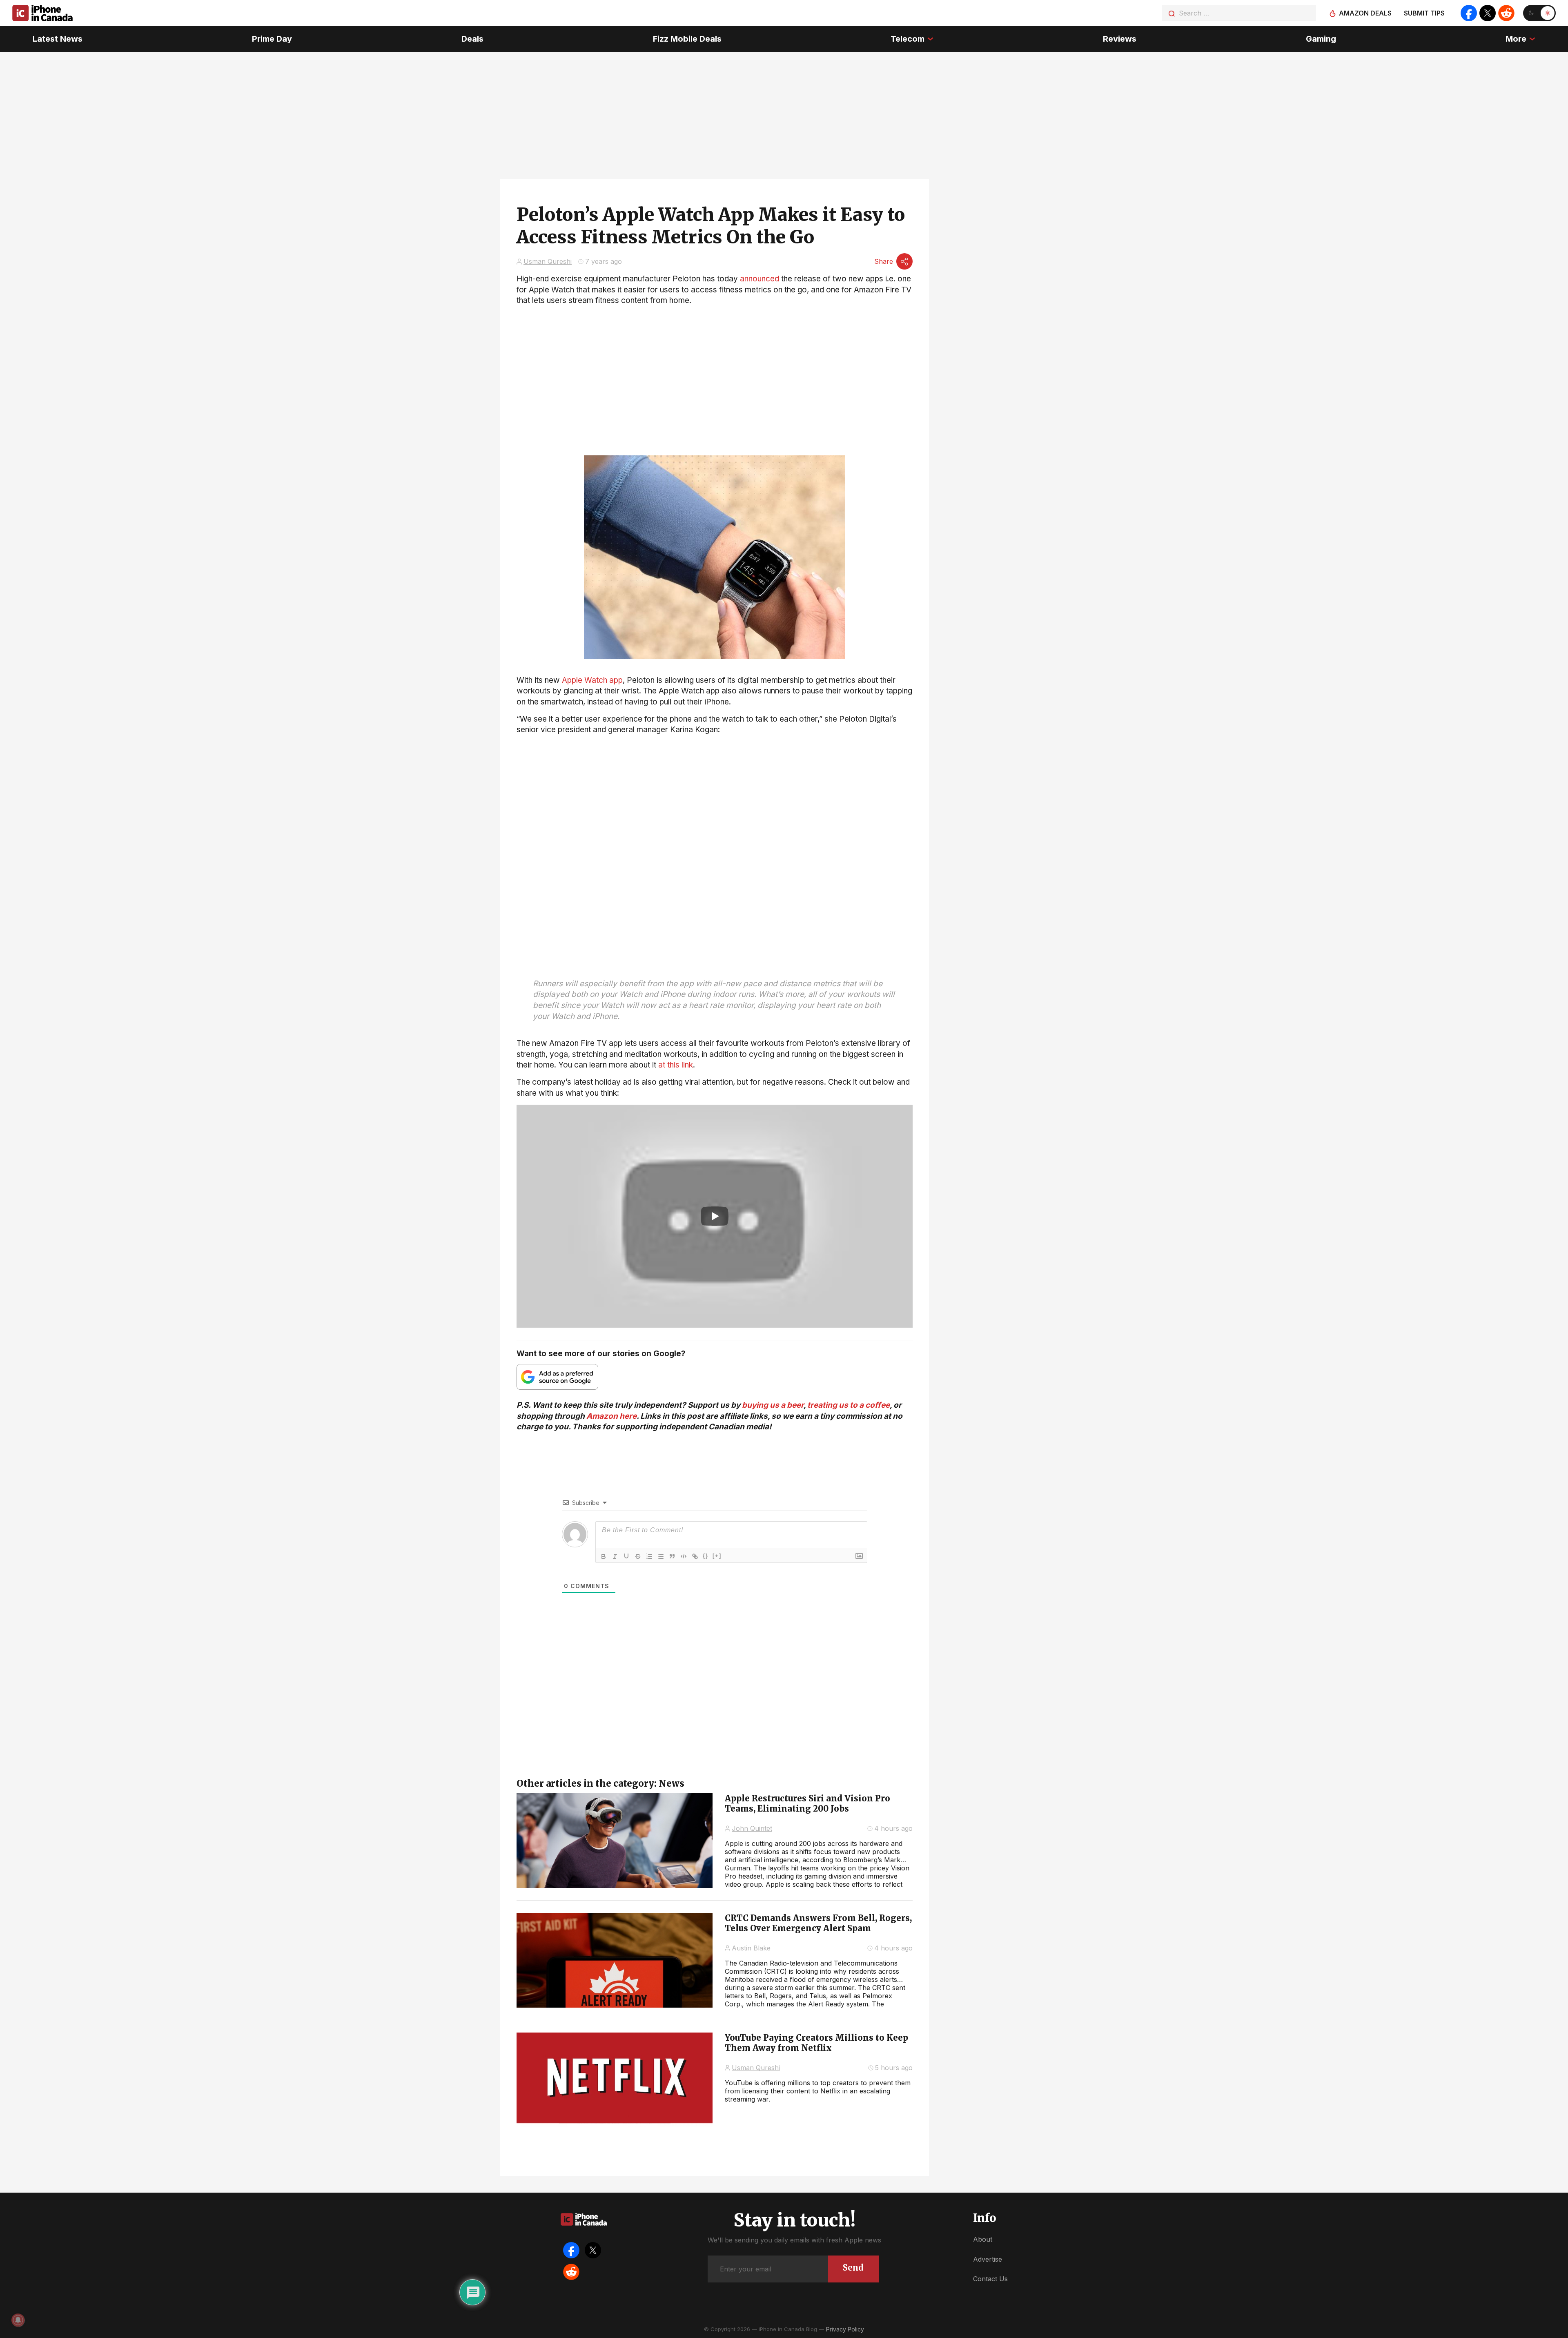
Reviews (1120, 39)
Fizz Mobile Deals (687, 39)
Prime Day (272, 39)
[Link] (695, 1556)
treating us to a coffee (849, 1405)
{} (706, 1556)
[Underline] (626, 1556)
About (983, 2239)
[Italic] (615, 1556)
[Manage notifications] (18, 2320)
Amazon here (611, 1416)
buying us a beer (773, 1405)
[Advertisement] (715, 793)
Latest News (58, 39)
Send (853, 2268)
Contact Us (990, 2279)
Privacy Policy (845, 2329)
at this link (676, 1065)
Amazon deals (1365, 13)
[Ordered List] (649, 1556)
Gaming (1321, 39)
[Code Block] (684, 1556)
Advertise (988, 2259)
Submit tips (1424, 13)
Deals (472, 39)
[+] (717, 1556)
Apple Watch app (592, 680)
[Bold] (604, 1556)
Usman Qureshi (548, 261)
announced (759, 279)
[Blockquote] (672, 1556)
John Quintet (752, 1828)
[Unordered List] (661, 1556)
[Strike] (638, 1556)
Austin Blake (751, 1948)
